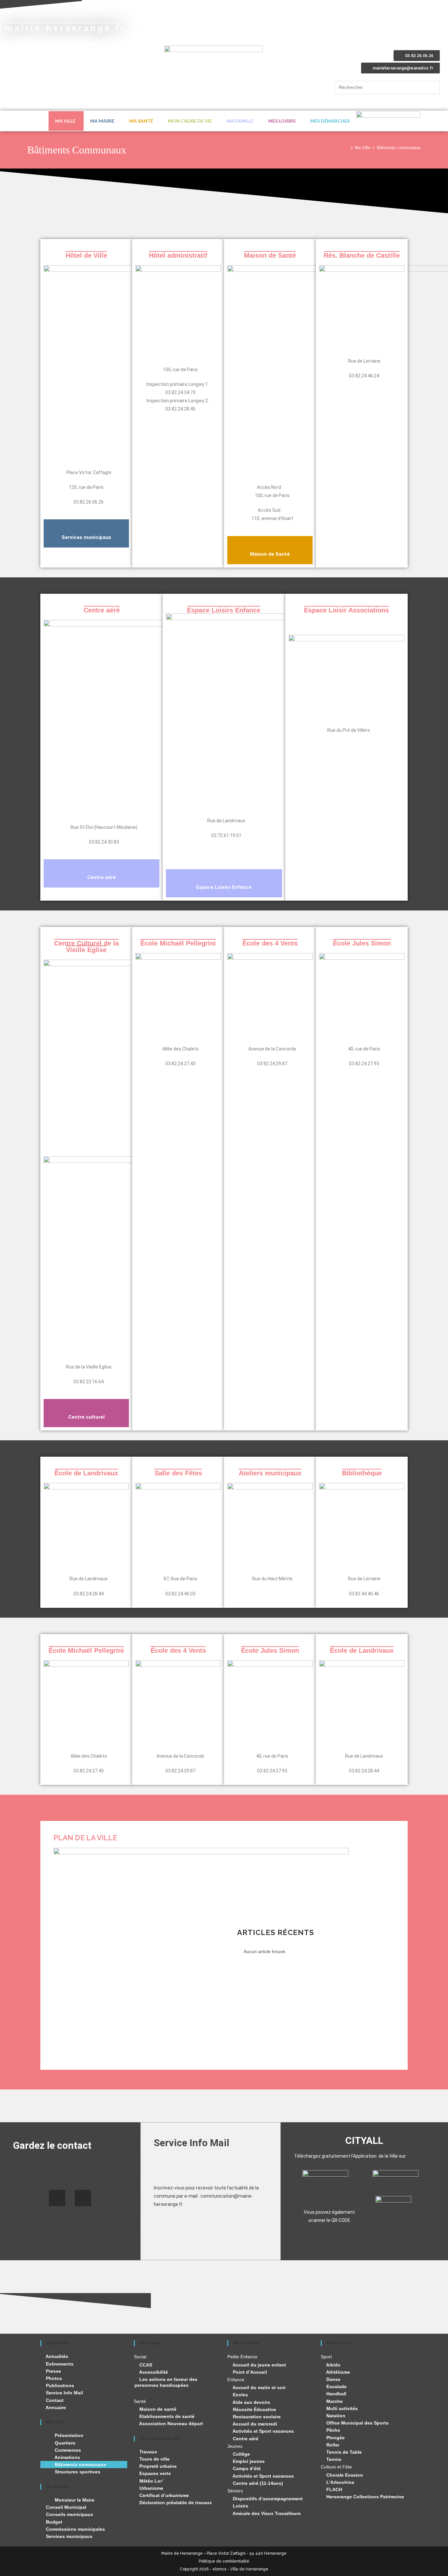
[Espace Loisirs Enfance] (224, 876)
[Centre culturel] (86, 1406)
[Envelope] (83, 2198)
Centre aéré (102, 877)
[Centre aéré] (102, 866)
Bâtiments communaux (399, 148)
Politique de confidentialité (224, 2561)
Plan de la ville (85, 1838)
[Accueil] (347, 148)
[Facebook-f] (57, 2198)
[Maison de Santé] (270, 543)
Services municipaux (86, 537)
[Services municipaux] (86, 526)
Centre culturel (86, 1417)
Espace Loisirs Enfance (224, 887)
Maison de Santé (270, 554)
